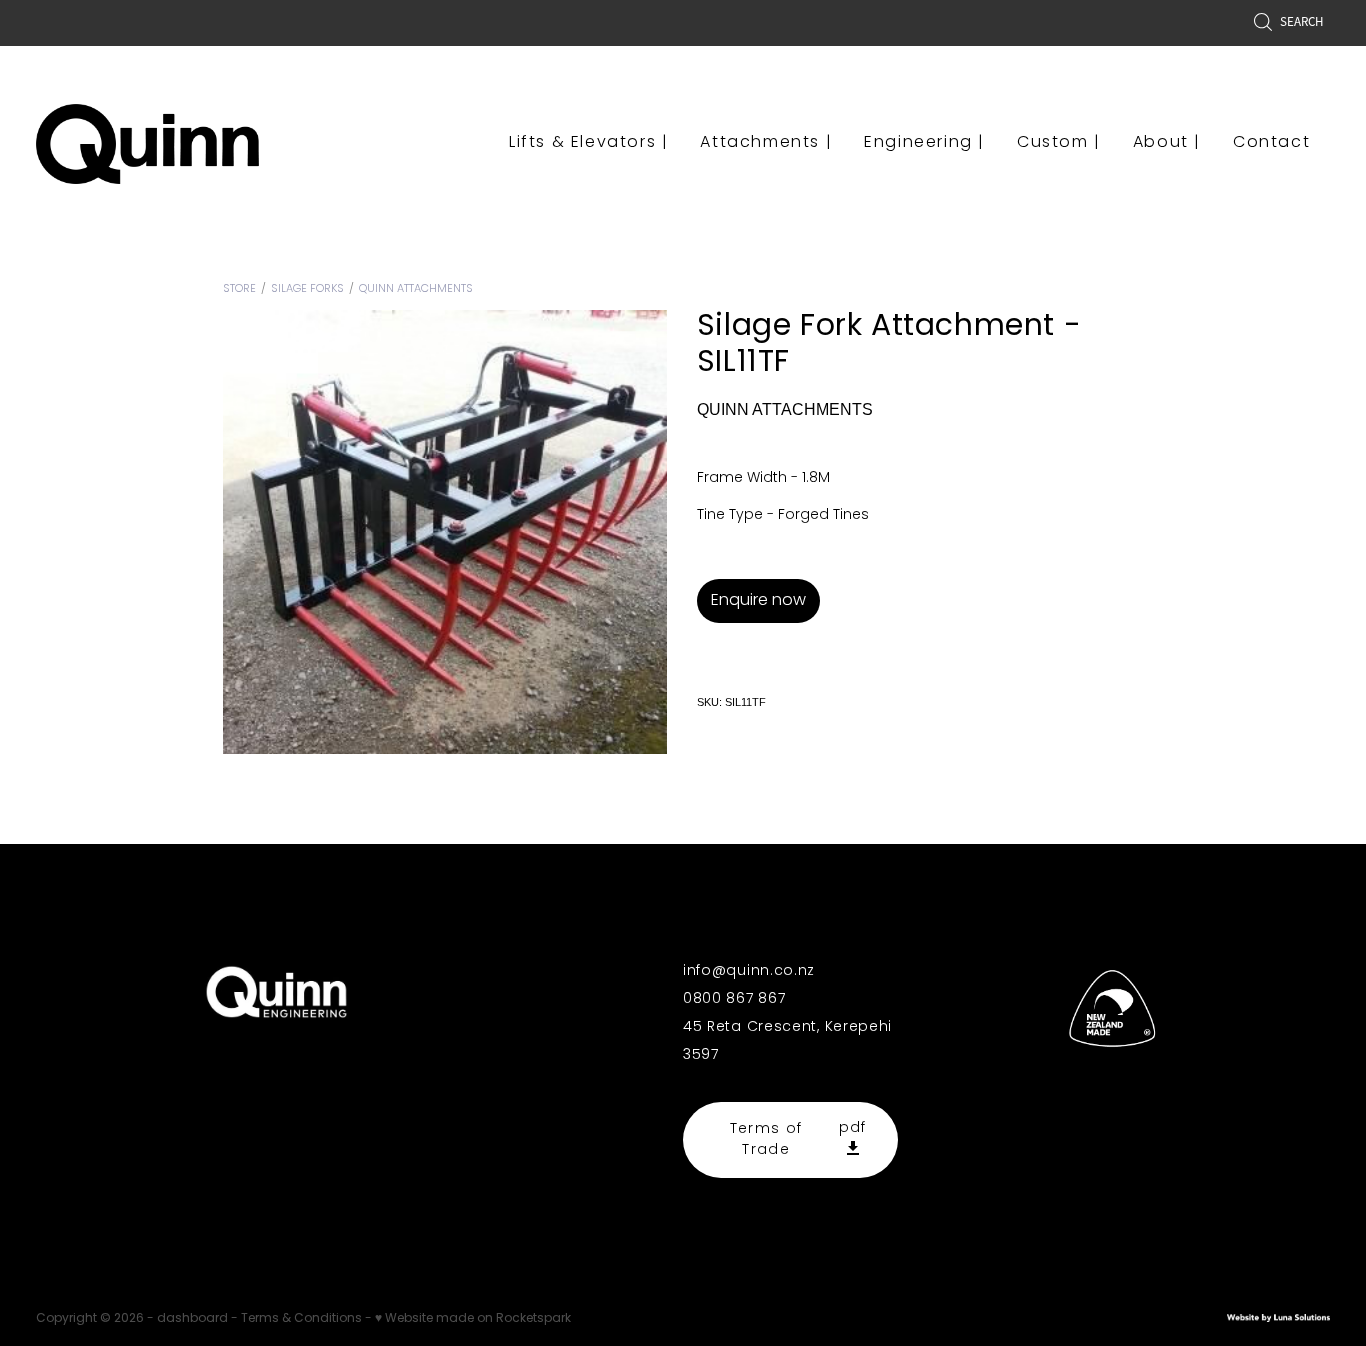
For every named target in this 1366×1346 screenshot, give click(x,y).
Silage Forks (307, 289)
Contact (1271, 143)
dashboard (192, 1319)
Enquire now (758, 601)
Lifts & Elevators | (588, 143)
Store (239, 289)
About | (1167, 143)
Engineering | (924, 143)
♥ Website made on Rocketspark (473, 1319)
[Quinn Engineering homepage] (165, 144)
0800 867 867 (734, 999)
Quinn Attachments (416, 289)
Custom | (1059, 143)
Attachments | (766, 143)
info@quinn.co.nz (749, 971)
